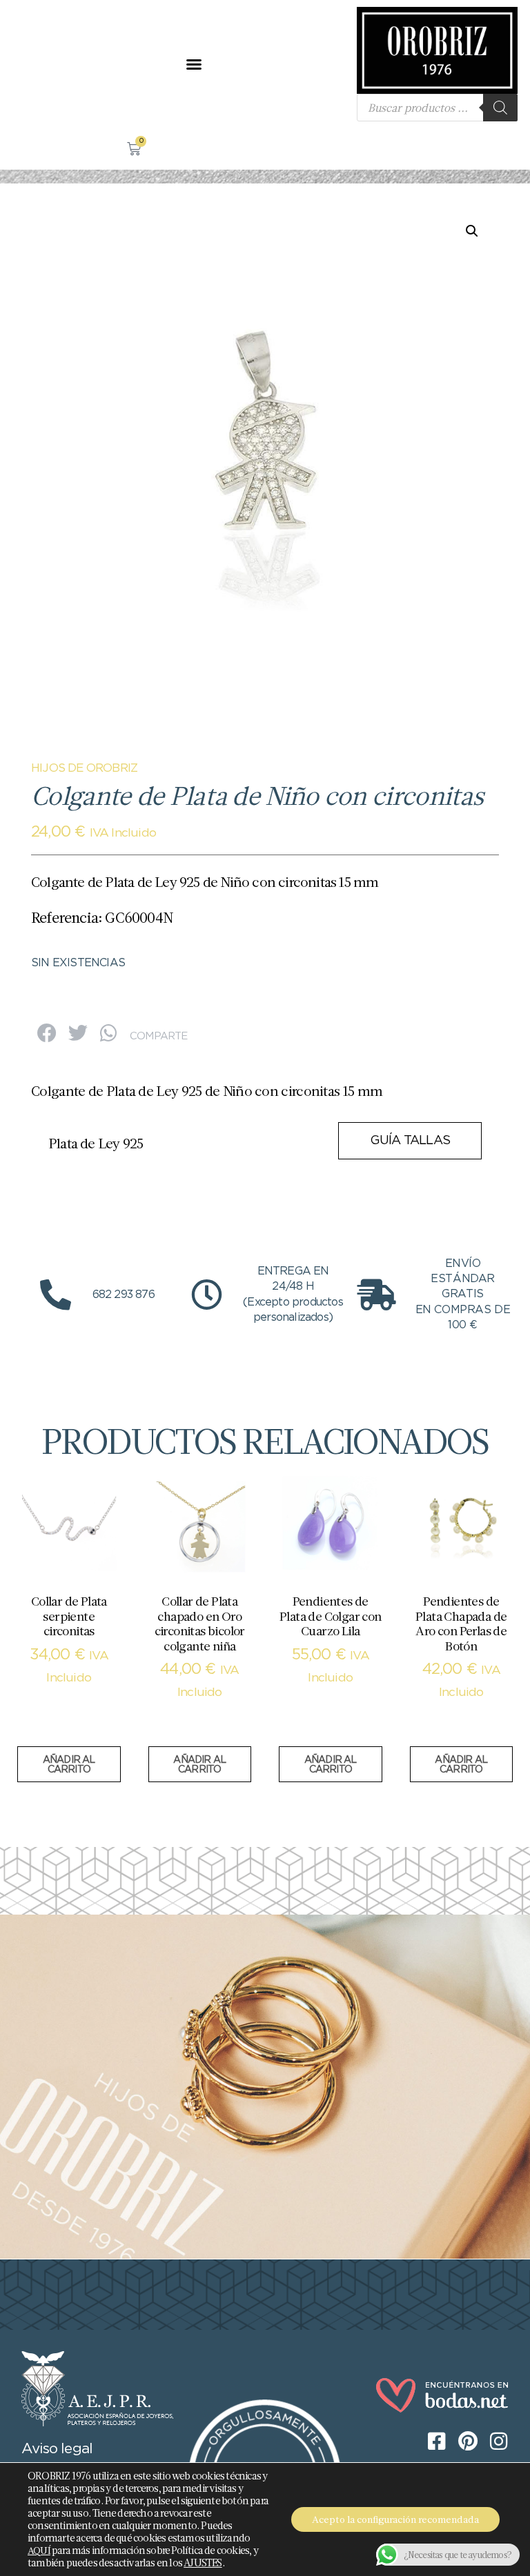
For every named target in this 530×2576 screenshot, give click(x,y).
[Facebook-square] (21, 64)
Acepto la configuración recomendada (395, 2519)
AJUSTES (203, 2563)
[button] (194, 64)
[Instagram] (76, 64)
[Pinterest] (48, 64)
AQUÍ (39, 2550)
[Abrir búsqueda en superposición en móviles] (437, 108)
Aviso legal (57, 2449)
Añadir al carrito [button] (69, 1765)
